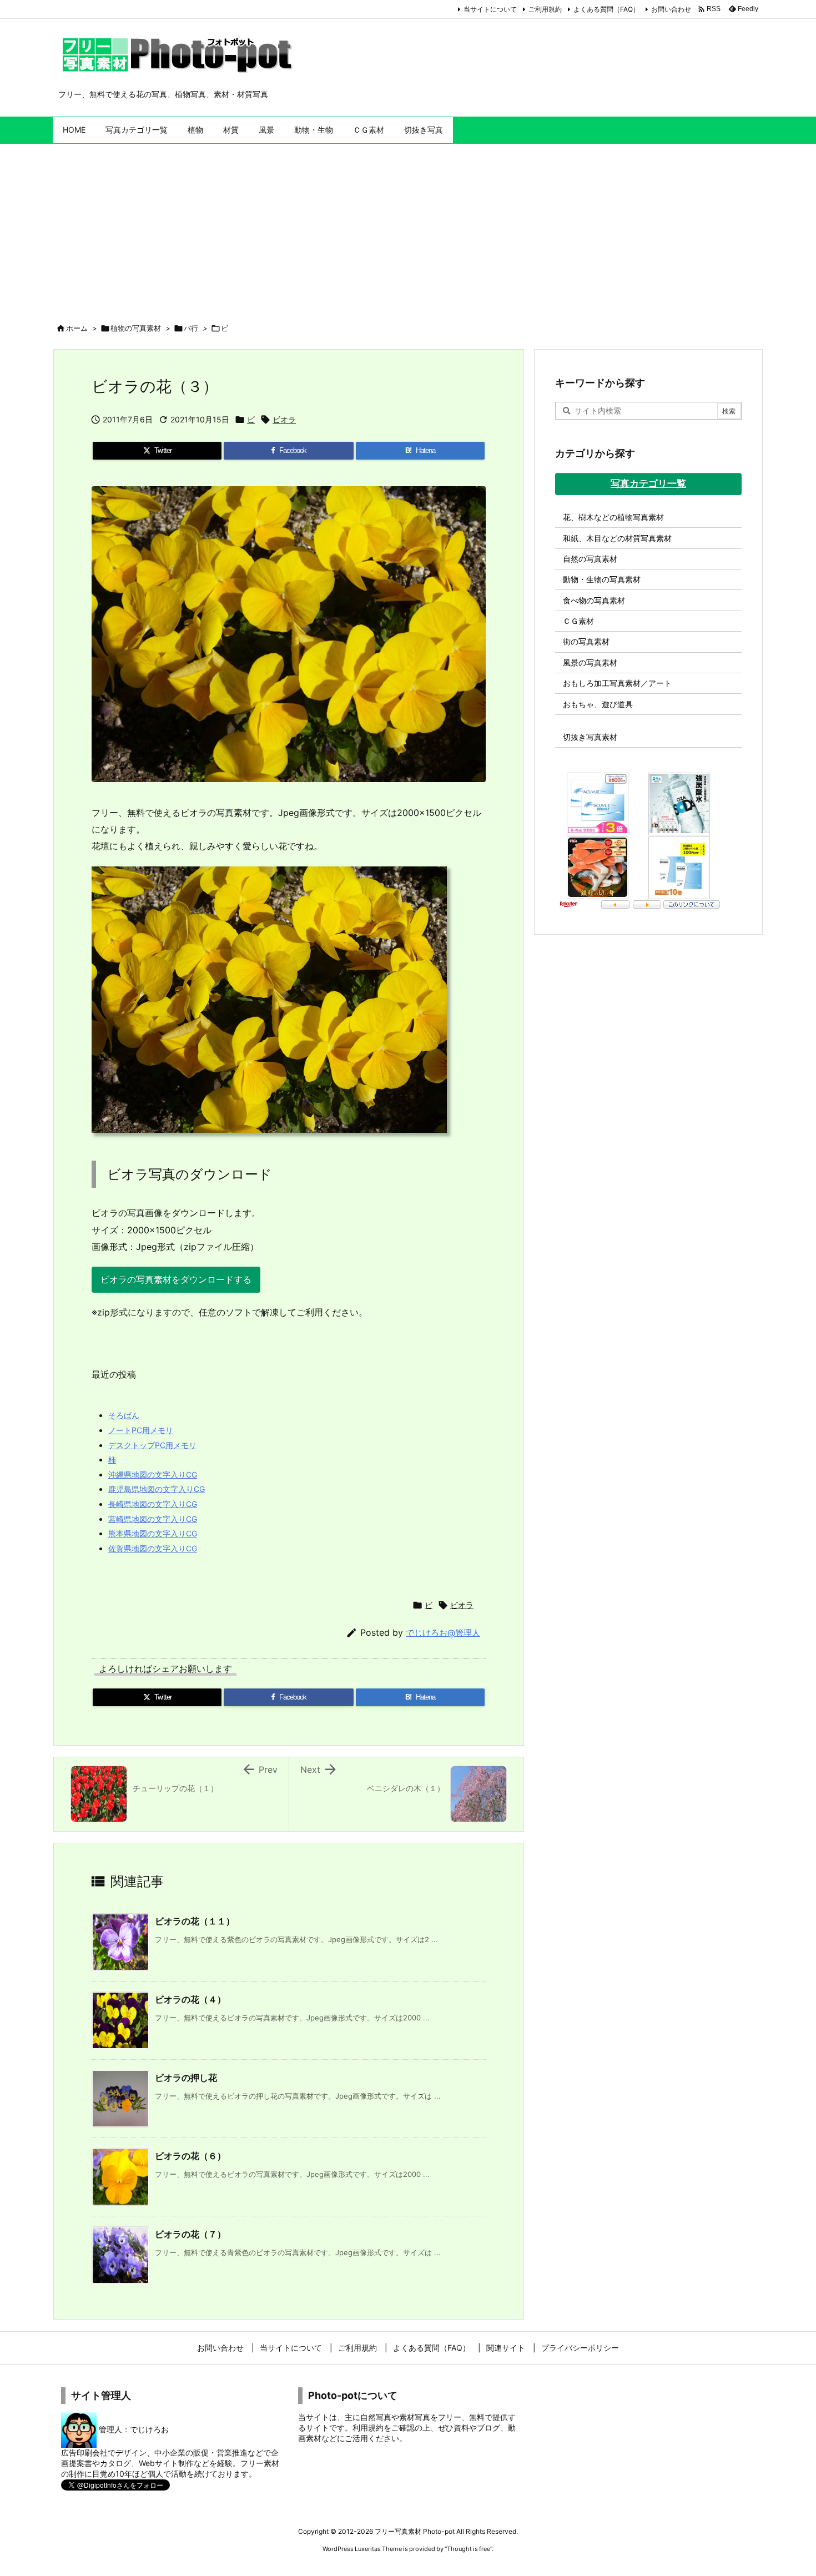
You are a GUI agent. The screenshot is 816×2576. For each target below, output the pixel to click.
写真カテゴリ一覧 (648, 483)
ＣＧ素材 (578, 621)
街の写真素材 (586, 641)
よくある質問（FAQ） (606, 9)
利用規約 (368, 2428)
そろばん (124, 1415)
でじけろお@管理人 (443, 1633)
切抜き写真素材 (590, 737)
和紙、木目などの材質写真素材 (617, 538)
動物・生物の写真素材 (602, 579)
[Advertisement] (408, 227)
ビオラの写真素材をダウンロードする (176, 1279)
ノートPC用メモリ (141, 1430)
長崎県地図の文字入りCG (153, 1504)
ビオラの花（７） (190, 2234)
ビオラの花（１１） (195, 1921)
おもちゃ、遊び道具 (598, 704)
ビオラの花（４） (190, 1999)
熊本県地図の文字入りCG (153, 1533)
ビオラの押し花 (186, 2078)
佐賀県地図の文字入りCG (153, 1548)
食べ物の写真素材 (594, 600)
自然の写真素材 (590, 559)
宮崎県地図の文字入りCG (153, 1519)
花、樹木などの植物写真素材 (613, 517)
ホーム (77, 328)
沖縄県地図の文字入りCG (153, 1474)
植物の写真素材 (136, 328)
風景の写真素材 (590, 662)
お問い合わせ (671, 9)
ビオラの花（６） (190, 2156)
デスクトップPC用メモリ (152, 1445)
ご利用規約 (545, 9)
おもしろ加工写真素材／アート (617, 683)
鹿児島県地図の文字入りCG (157, 1489)
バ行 (191, 328)
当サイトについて (490, 9)
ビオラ (284, 419)
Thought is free (469, 2549)
